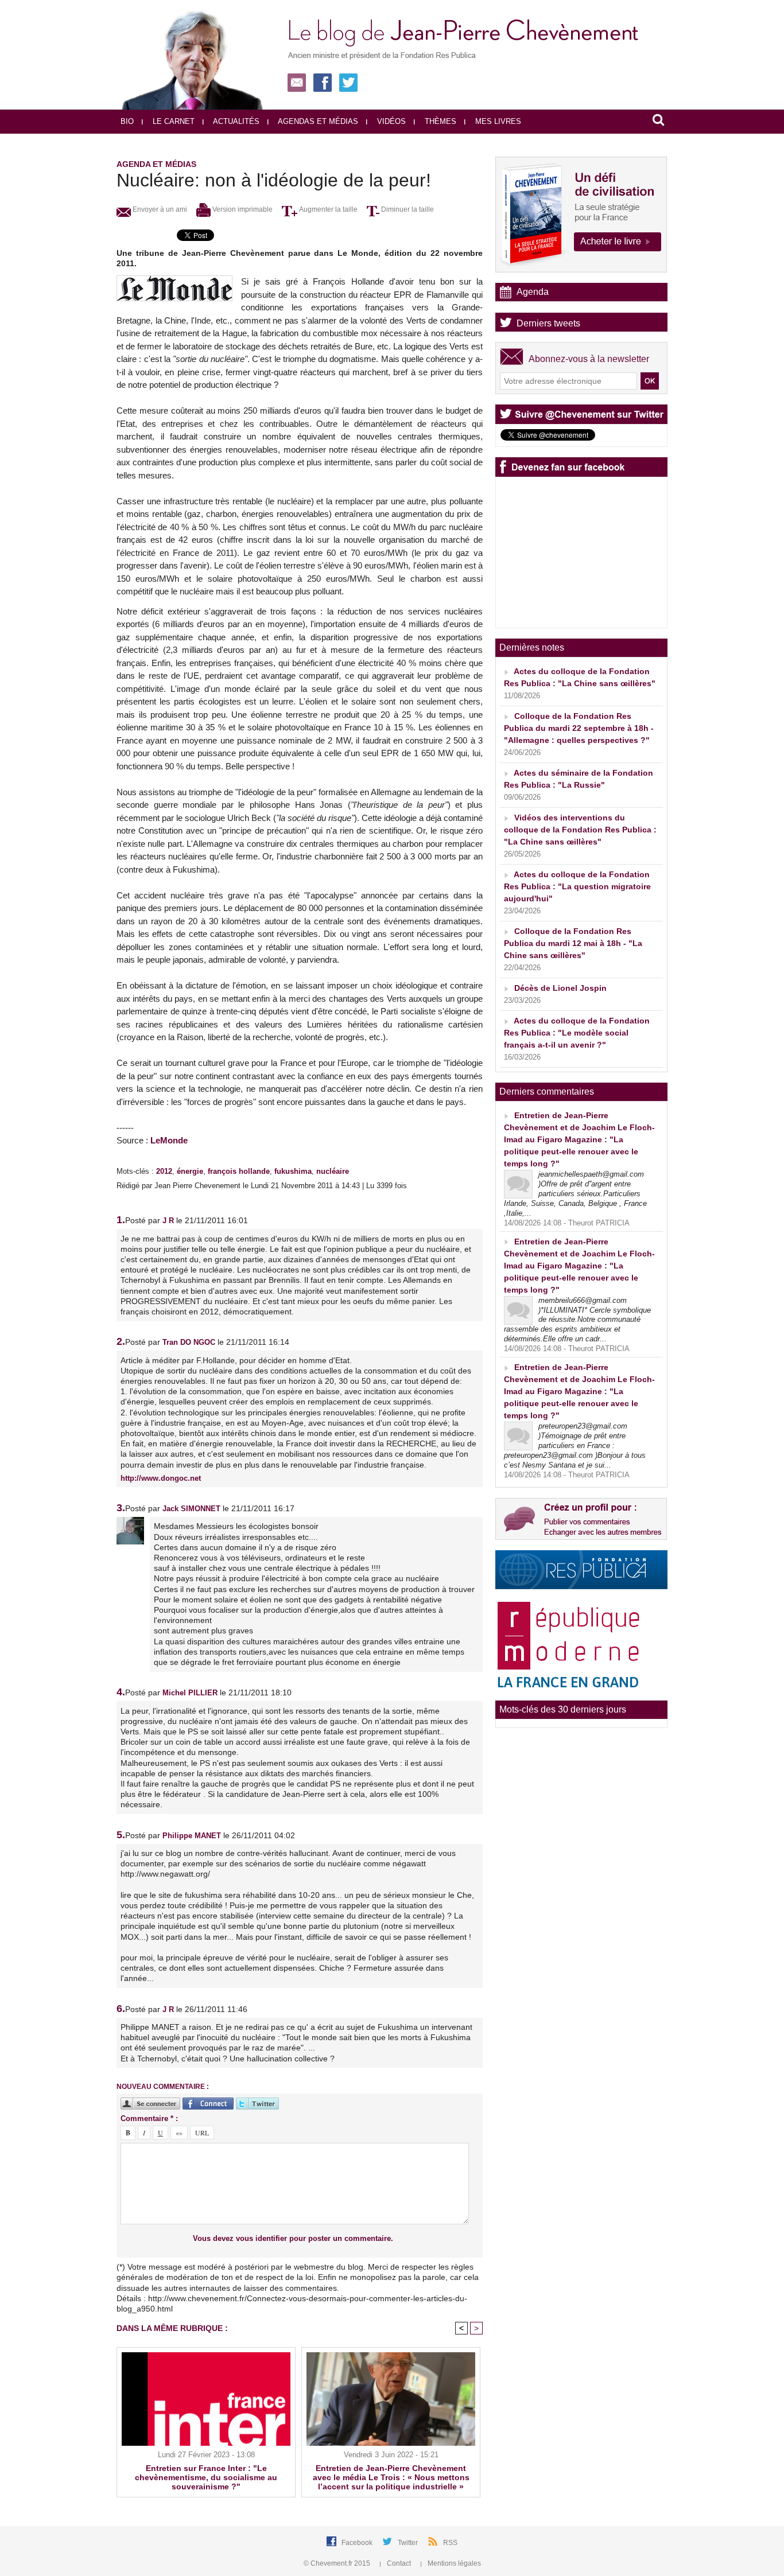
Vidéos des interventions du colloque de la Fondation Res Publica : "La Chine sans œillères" (580, 830)
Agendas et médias (317, 121)
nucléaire (333, 1171)
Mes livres (497, 121)
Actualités (235, 121)
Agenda (533, 292)
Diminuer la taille (407, 209)
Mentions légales (453, 2563)
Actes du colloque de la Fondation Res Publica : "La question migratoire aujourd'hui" (577, 886)
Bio (127, 121)
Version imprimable (242, 209)
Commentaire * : (149, 2118)
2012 (164, 1171)
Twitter (409, 2543)
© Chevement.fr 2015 (338, 2563)
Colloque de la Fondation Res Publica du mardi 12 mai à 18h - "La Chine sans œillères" (573, 943)
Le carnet (172, 121)
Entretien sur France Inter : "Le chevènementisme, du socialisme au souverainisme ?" (206, 2477)
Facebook (358, 2543)
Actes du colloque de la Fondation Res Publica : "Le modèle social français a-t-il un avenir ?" (577, 1033)
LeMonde (169, 1140)
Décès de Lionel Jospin (560, 988)
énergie (190, 1171)
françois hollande (239, 1171)
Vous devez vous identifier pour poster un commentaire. (293, 2238)
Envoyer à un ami (159, 209)
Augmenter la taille (327, 209)
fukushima (293, 1171)
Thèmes (439, 121)
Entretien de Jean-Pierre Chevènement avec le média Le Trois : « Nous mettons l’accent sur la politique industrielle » (391, 2477)
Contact (399, 2563)
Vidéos (390, 121)
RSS (450, 2543)
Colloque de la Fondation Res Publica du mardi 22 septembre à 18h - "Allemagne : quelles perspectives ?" (579, 728)
